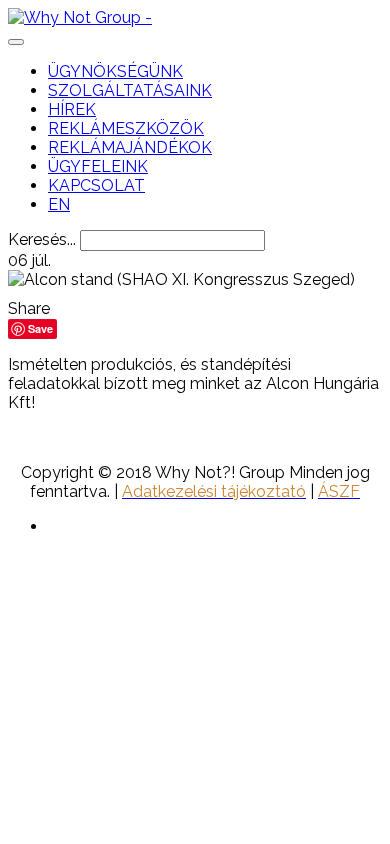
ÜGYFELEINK (98, 166)
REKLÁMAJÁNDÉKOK (130, 147)
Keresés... (42, 239)
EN (59, 204)
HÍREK (72, 109)
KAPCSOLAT (96, 185)
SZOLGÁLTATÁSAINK (130, 90)
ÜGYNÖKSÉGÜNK (115, 71)
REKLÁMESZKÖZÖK (126, 128)
